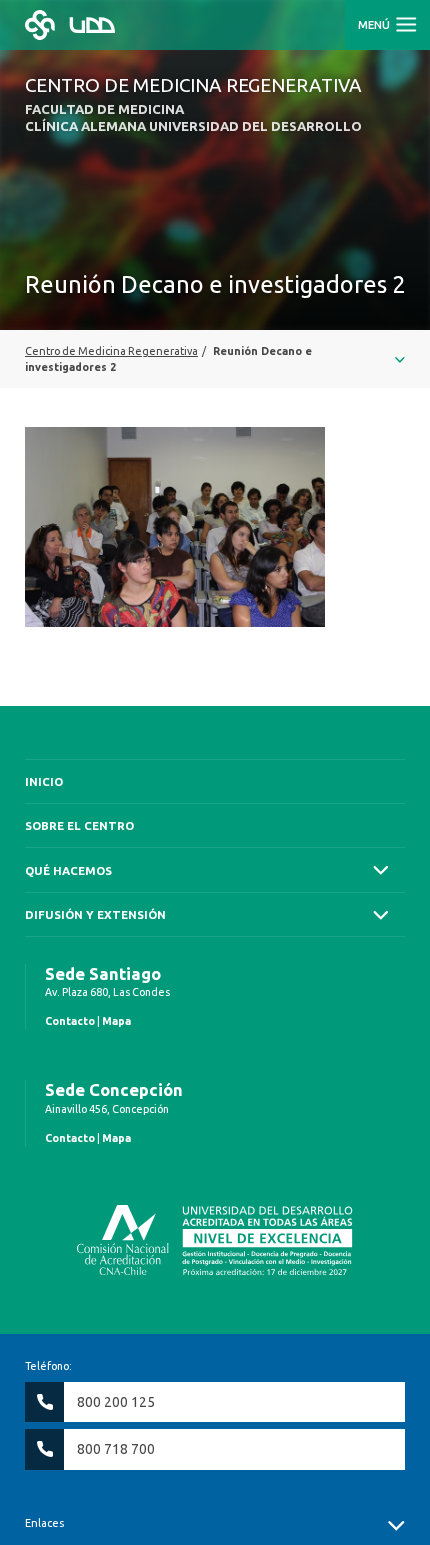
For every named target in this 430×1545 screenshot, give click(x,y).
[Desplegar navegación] (215, 359)
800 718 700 (116, 1449)
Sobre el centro (79, 825)
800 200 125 (116, 1402)
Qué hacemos (68, 870)
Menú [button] (375, 25)
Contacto (70, 1021)
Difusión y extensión (95, 914)
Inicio (44, 781)
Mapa (116, 1021)
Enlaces (44, 1523)
